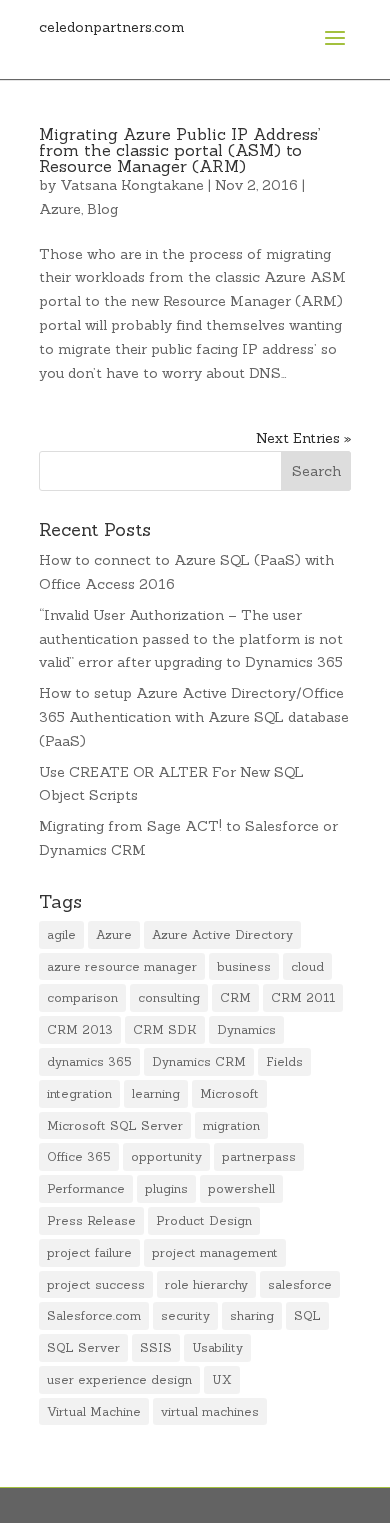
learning (156, 1093)
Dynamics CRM (199, 1061)
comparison (82, 997)
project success (96, 1284)
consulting (169, 997)
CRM (235, 997)
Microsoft (229, 1093)
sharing (252, 1315)
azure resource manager (122, 966)
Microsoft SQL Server (115, 1125)
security (185, 1315)
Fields (284, 1061)
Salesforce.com (94, 1315)
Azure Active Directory (222, 934)
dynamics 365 (89, 1061)
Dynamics (246, 1029)
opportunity (166, 1156)
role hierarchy (206, 1284)
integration (79, 1093)
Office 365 (79, 1156)
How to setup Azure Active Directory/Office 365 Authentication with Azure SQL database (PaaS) (194, 717)
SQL (307, 1315)
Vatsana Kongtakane (132, 185)
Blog (102, 209)
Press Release (91, 1220)
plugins (166, 1188)
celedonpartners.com (112, 27)
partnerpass (259, 1156)
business (244, 966)
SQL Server (83, 1347)
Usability (217, 1347)
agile (61, 934)
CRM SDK (165, 1029)
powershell (241, 1188)
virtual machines (210, 1411)
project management (215, 1252)
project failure (89, 1252)
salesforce (300, 1284)
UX (222, 1379)
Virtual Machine (94, 1411)
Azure (60, 209)
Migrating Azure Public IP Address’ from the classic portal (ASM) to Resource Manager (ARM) (180, 150)
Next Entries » (303, 438)
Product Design (204, 1220)
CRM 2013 (80, 1029)
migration (231, 1125)
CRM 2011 (303, 997)
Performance (86, 1188)
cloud (307, 966)
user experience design (119, 1379)
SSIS (156, 1347)
